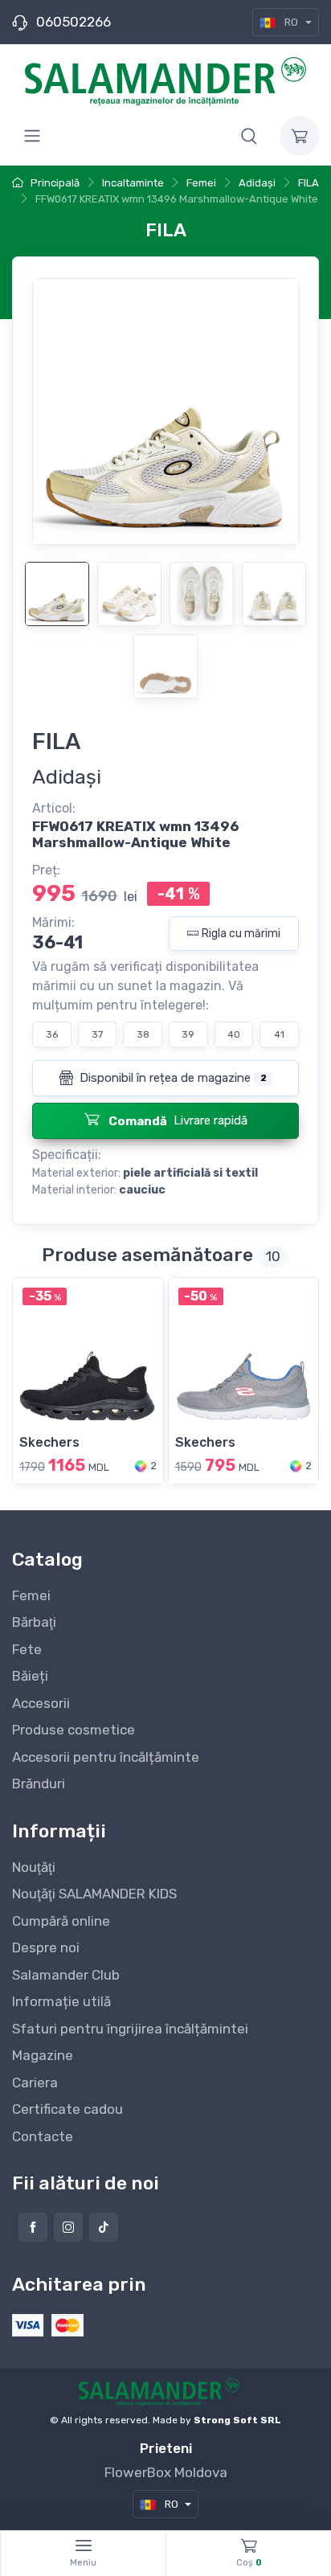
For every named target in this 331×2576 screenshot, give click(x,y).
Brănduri (39, 1784)
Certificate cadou (67, 2109)
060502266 (74, 22)
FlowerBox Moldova (166, 2472)
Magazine (43, 2055)
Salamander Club (66, 1975)
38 (143, 1034)
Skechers (49, 1442)
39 (188, 1034)
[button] (249, 136)
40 (234, 1034)
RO (291, 22)
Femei (31, 1595)
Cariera (35, 2083)
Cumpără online (61, 1921)
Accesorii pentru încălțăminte (106, 1757)
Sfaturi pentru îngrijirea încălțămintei (130, 2029)
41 (279, 1034)
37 (97, 1034)
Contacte (43, 2136)
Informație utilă (61, 2001)
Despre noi (46, 1947)
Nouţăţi (34, 1867)
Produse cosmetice (74, 1730)
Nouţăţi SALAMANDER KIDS (94, 1894)
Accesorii (41, 1703)
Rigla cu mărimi (241, 934)
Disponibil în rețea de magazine (171, 1078)
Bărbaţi (34, 1622)
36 (52, 1034)
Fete (27, 1649)
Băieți (30, 1676)
